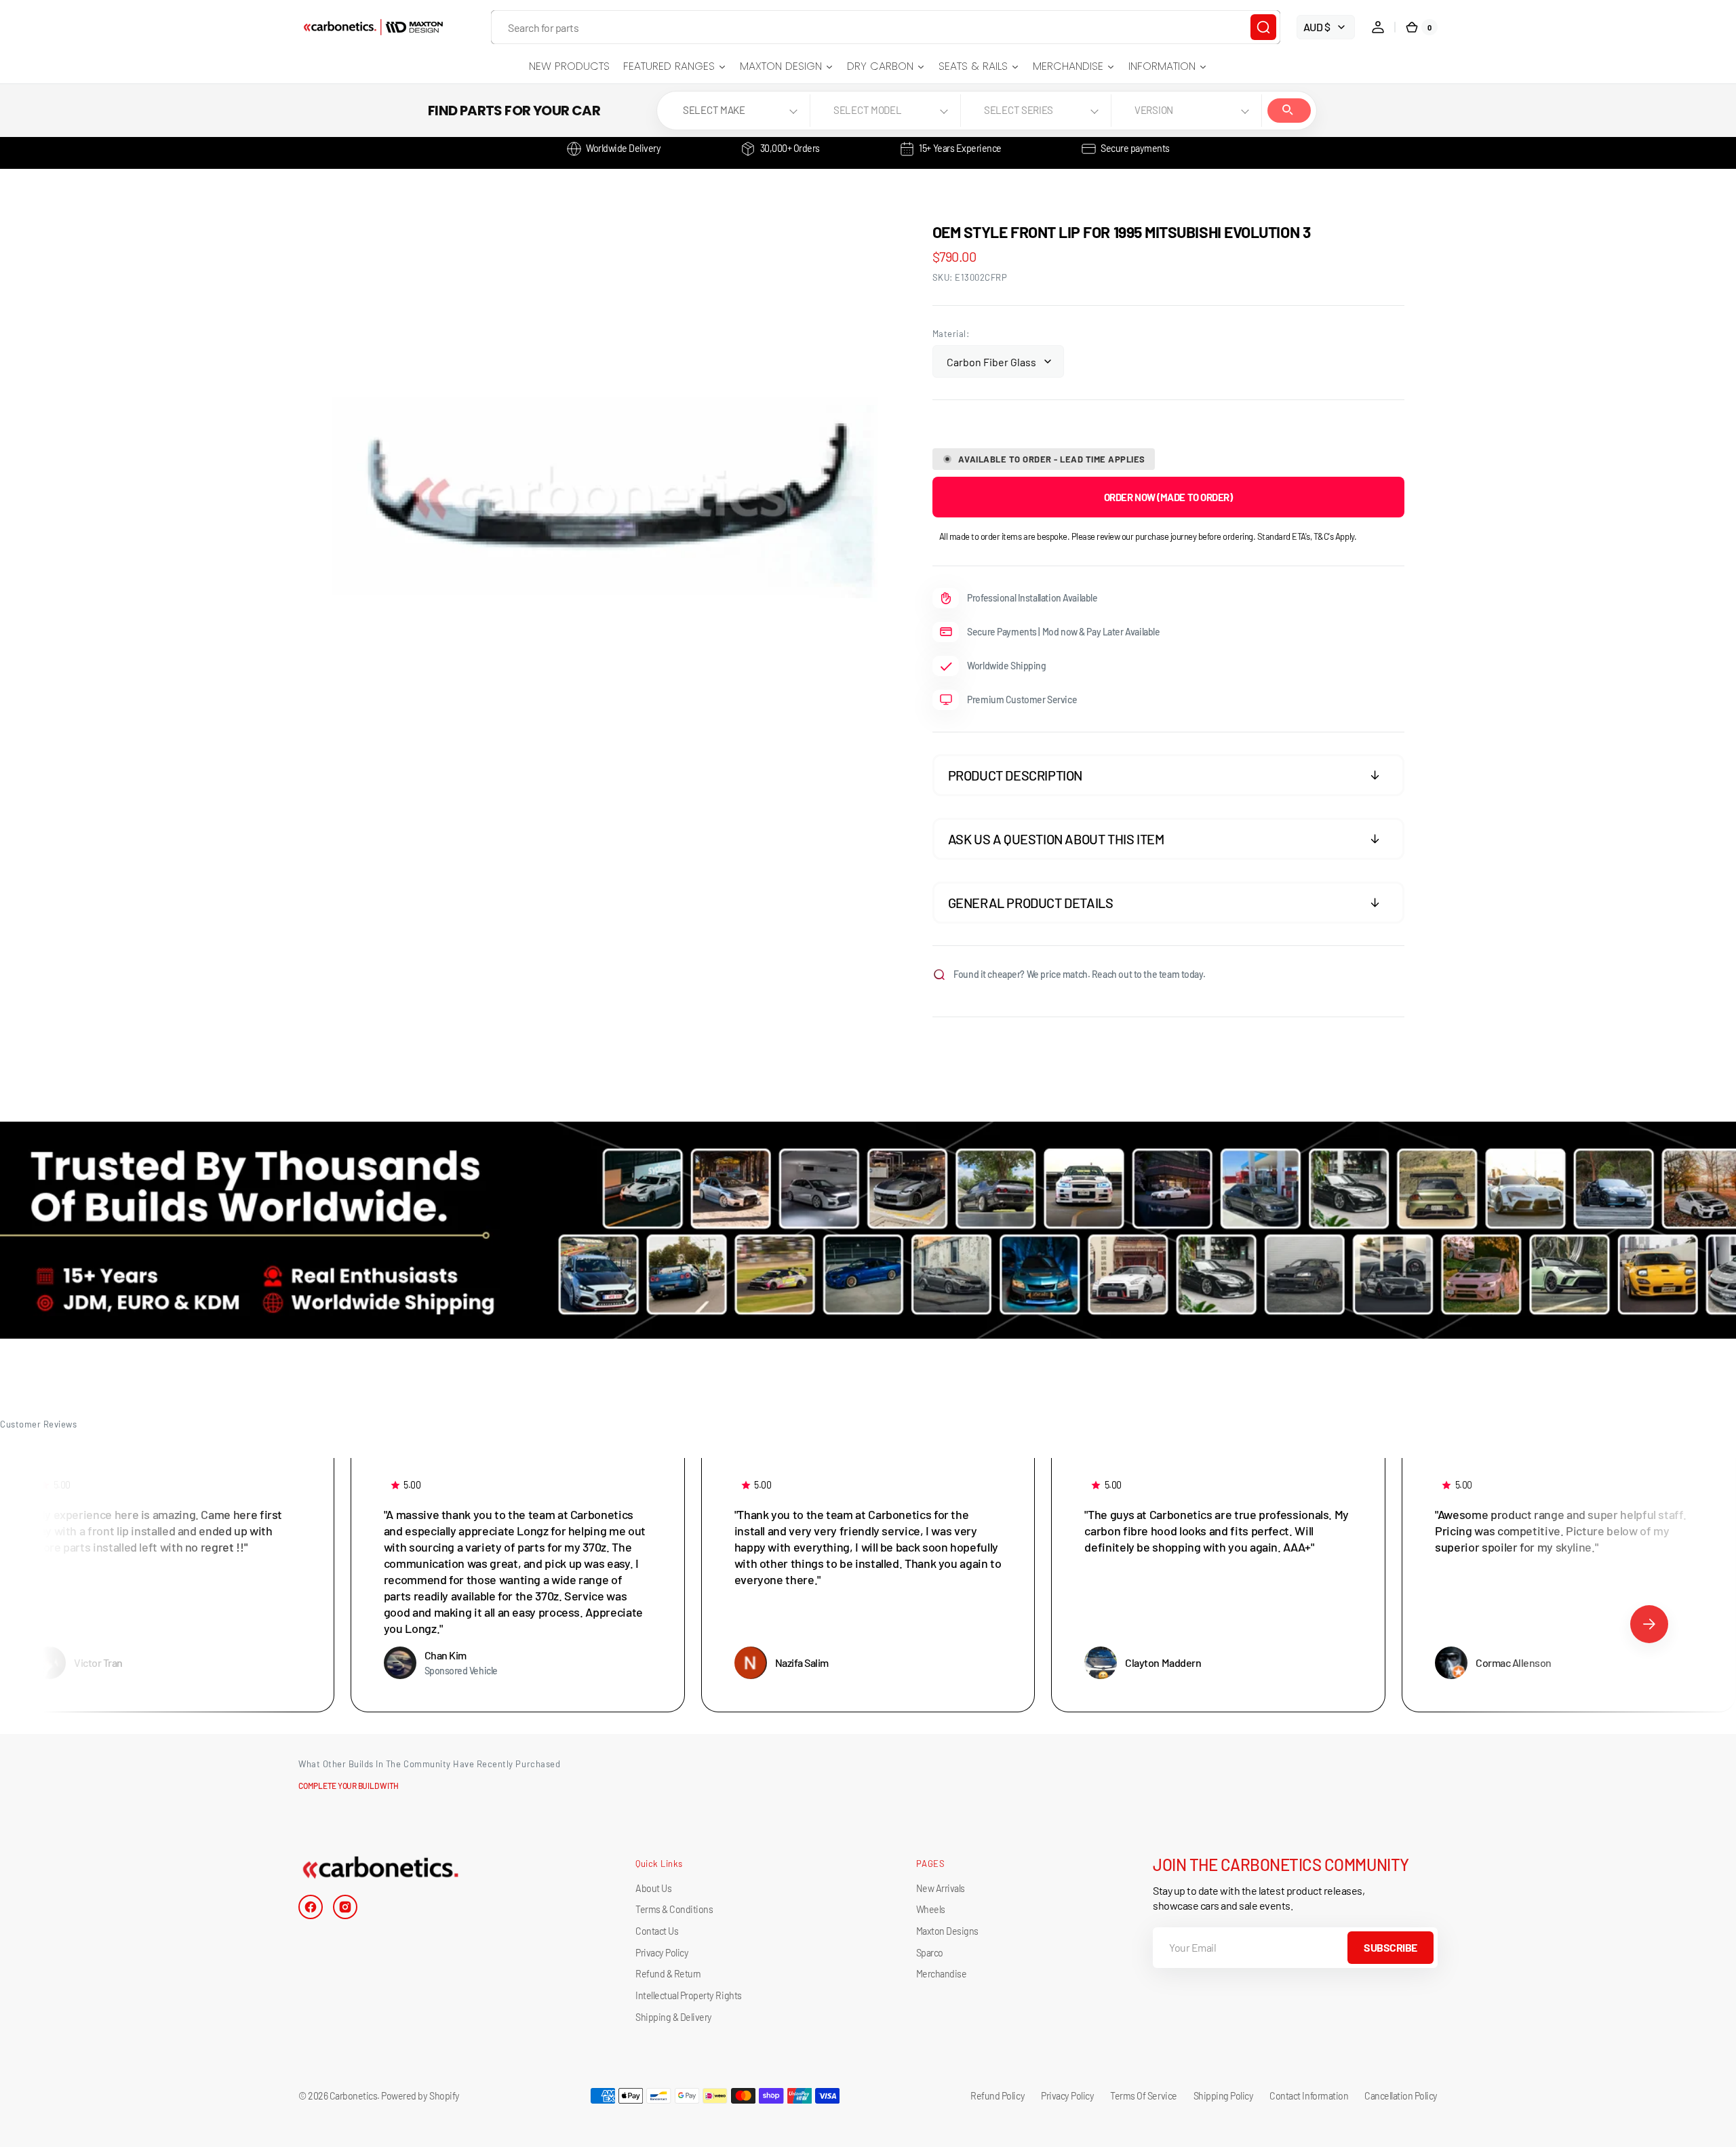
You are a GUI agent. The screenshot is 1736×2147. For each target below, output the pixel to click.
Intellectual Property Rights (688, 1995)
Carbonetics (354, 2096)
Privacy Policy (662, 1953)
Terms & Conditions (674, 1909)
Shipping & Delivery (674, 2017)
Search (1289, 111)
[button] (1378, 27)
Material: (951, 334)
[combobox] (886, 27)
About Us (653, 1888)
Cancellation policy (1401, 2096)
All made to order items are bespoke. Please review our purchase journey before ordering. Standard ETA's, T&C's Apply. (1148, 536)
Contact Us (657, 1931)
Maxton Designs (947, 1931)
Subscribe (1390, 1947)
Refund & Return (668, 1974)
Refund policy (998, 2096)
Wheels (931, 1909)
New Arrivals (941, 1888)
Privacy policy (1067, 2096)
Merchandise (942, 1974)
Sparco (930, 1953)
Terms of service (1143, 2096)
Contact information (1309, 2096)
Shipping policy (1224, 2096)
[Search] (1263, 27)
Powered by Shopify (420, 2096)
